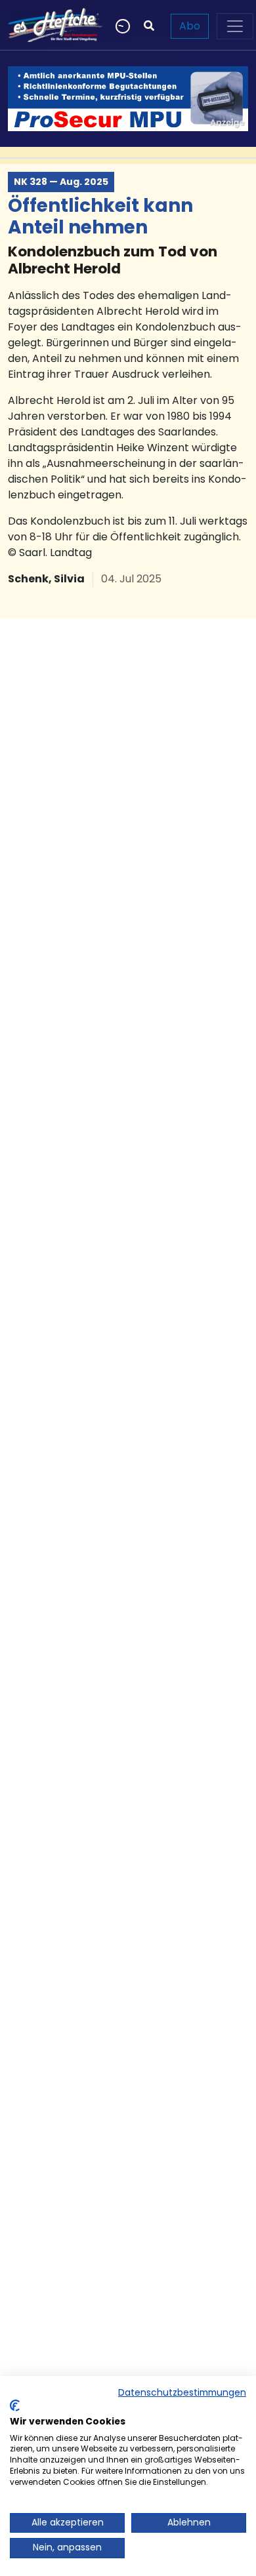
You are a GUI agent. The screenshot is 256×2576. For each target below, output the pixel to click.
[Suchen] (149, 26)
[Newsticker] (121, 26)
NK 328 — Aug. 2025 (61, 182)
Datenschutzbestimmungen (182, 2393)
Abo (190, 26)
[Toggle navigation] (235, 26)
